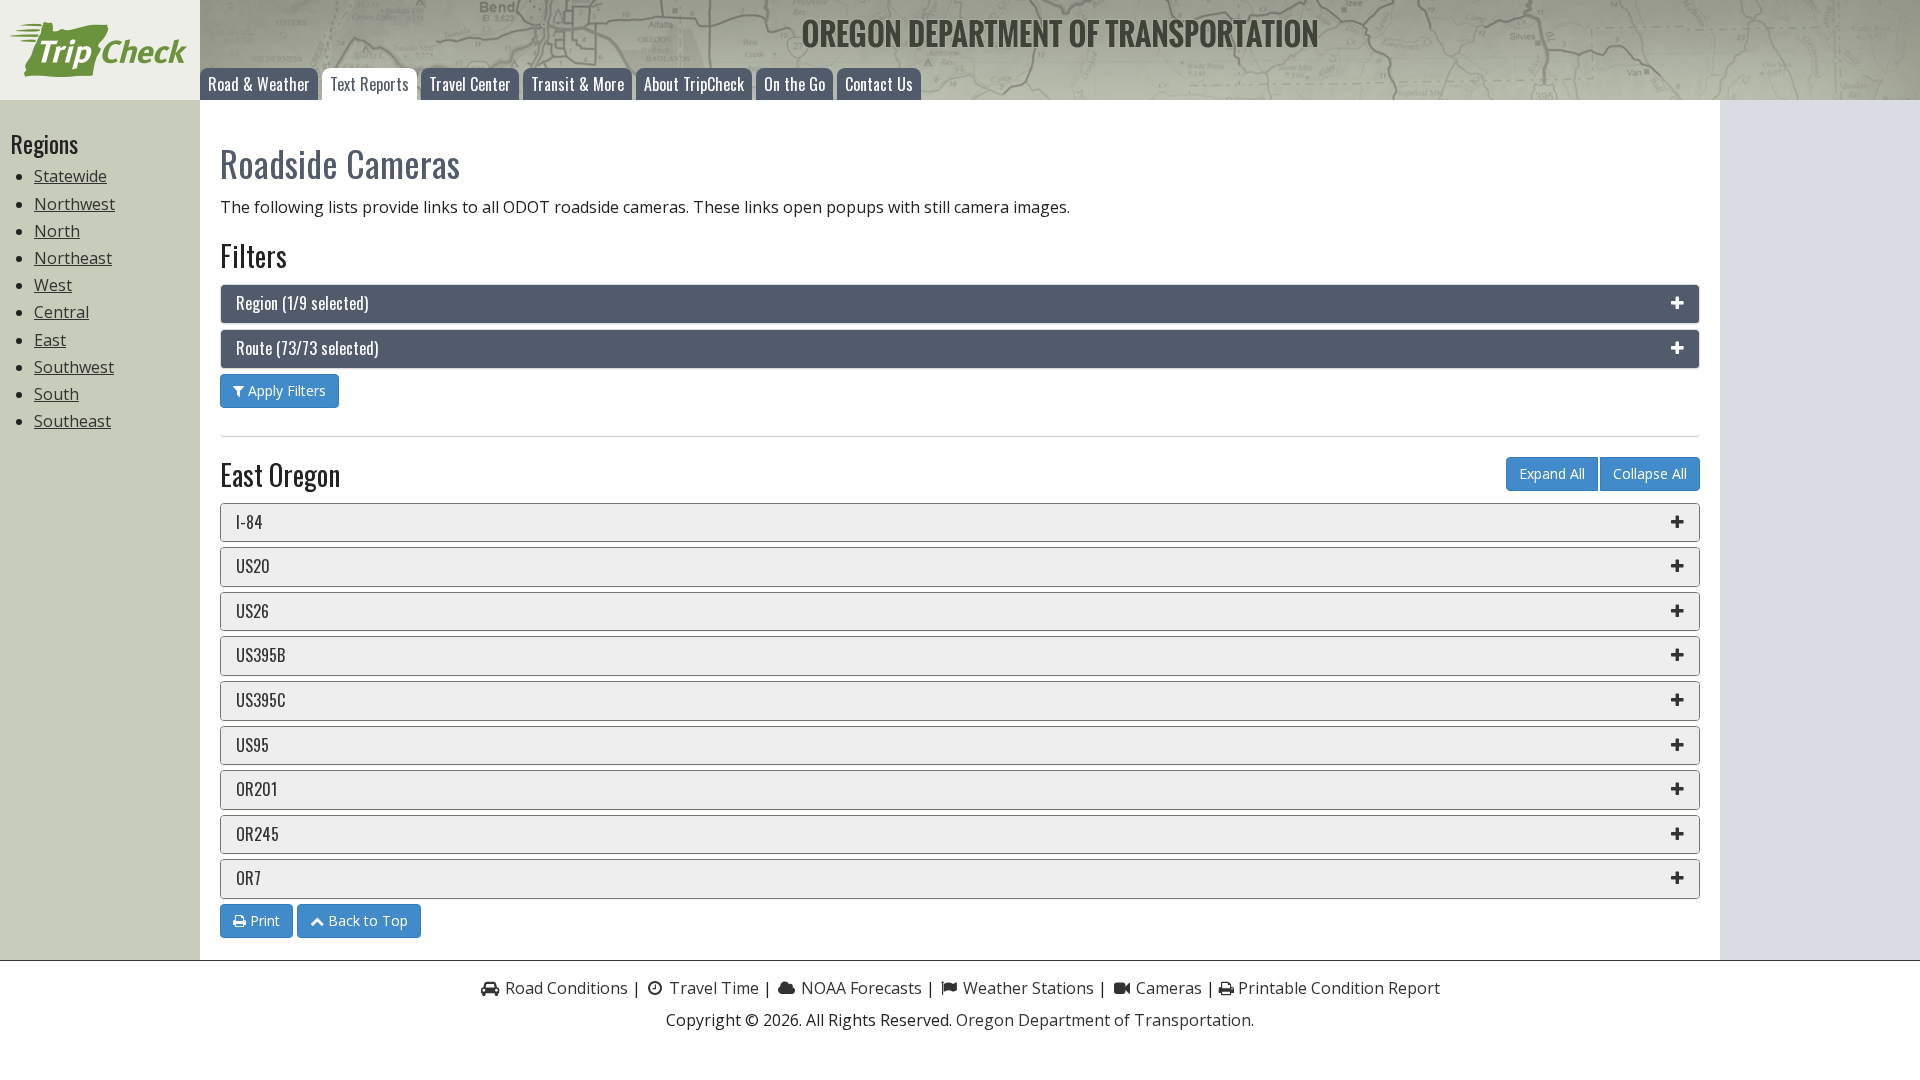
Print (263, 920)
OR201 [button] (256, 789)
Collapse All (1650, 473)
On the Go (794, 84)
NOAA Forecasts (859, 988)
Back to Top (366, 920)
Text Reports (369, 84)
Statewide (70, 176)
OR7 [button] (248, 878)
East (50, 340)
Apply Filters (285, 390)
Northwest (74, 204)
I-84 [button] (249, 522)
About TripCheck (694, 84)
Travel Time (712, 988)
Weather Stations (1026, 988)
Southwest (74, 367)
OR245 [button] (257, 834)
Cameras (1167, 988)
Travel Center (470, 84)
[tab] (960, 304)
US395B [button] (260, 655)
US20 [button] (253, 566)
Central (61, 312)
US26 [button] (252, 611)
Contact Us (879, 84)
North (57, 231)
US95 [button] (252, 745)
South (56, 394)
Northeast (73, 258)
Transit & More (577, 84)
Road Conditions (564, 988)
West (53, 285)
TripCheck (100, 50)
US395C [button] (260, 700)
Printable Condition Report (1337, 988)
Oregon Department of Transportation (1103, 1020)
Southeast (72, 421)
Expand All (1552, 473)
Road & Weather (259, 84)
